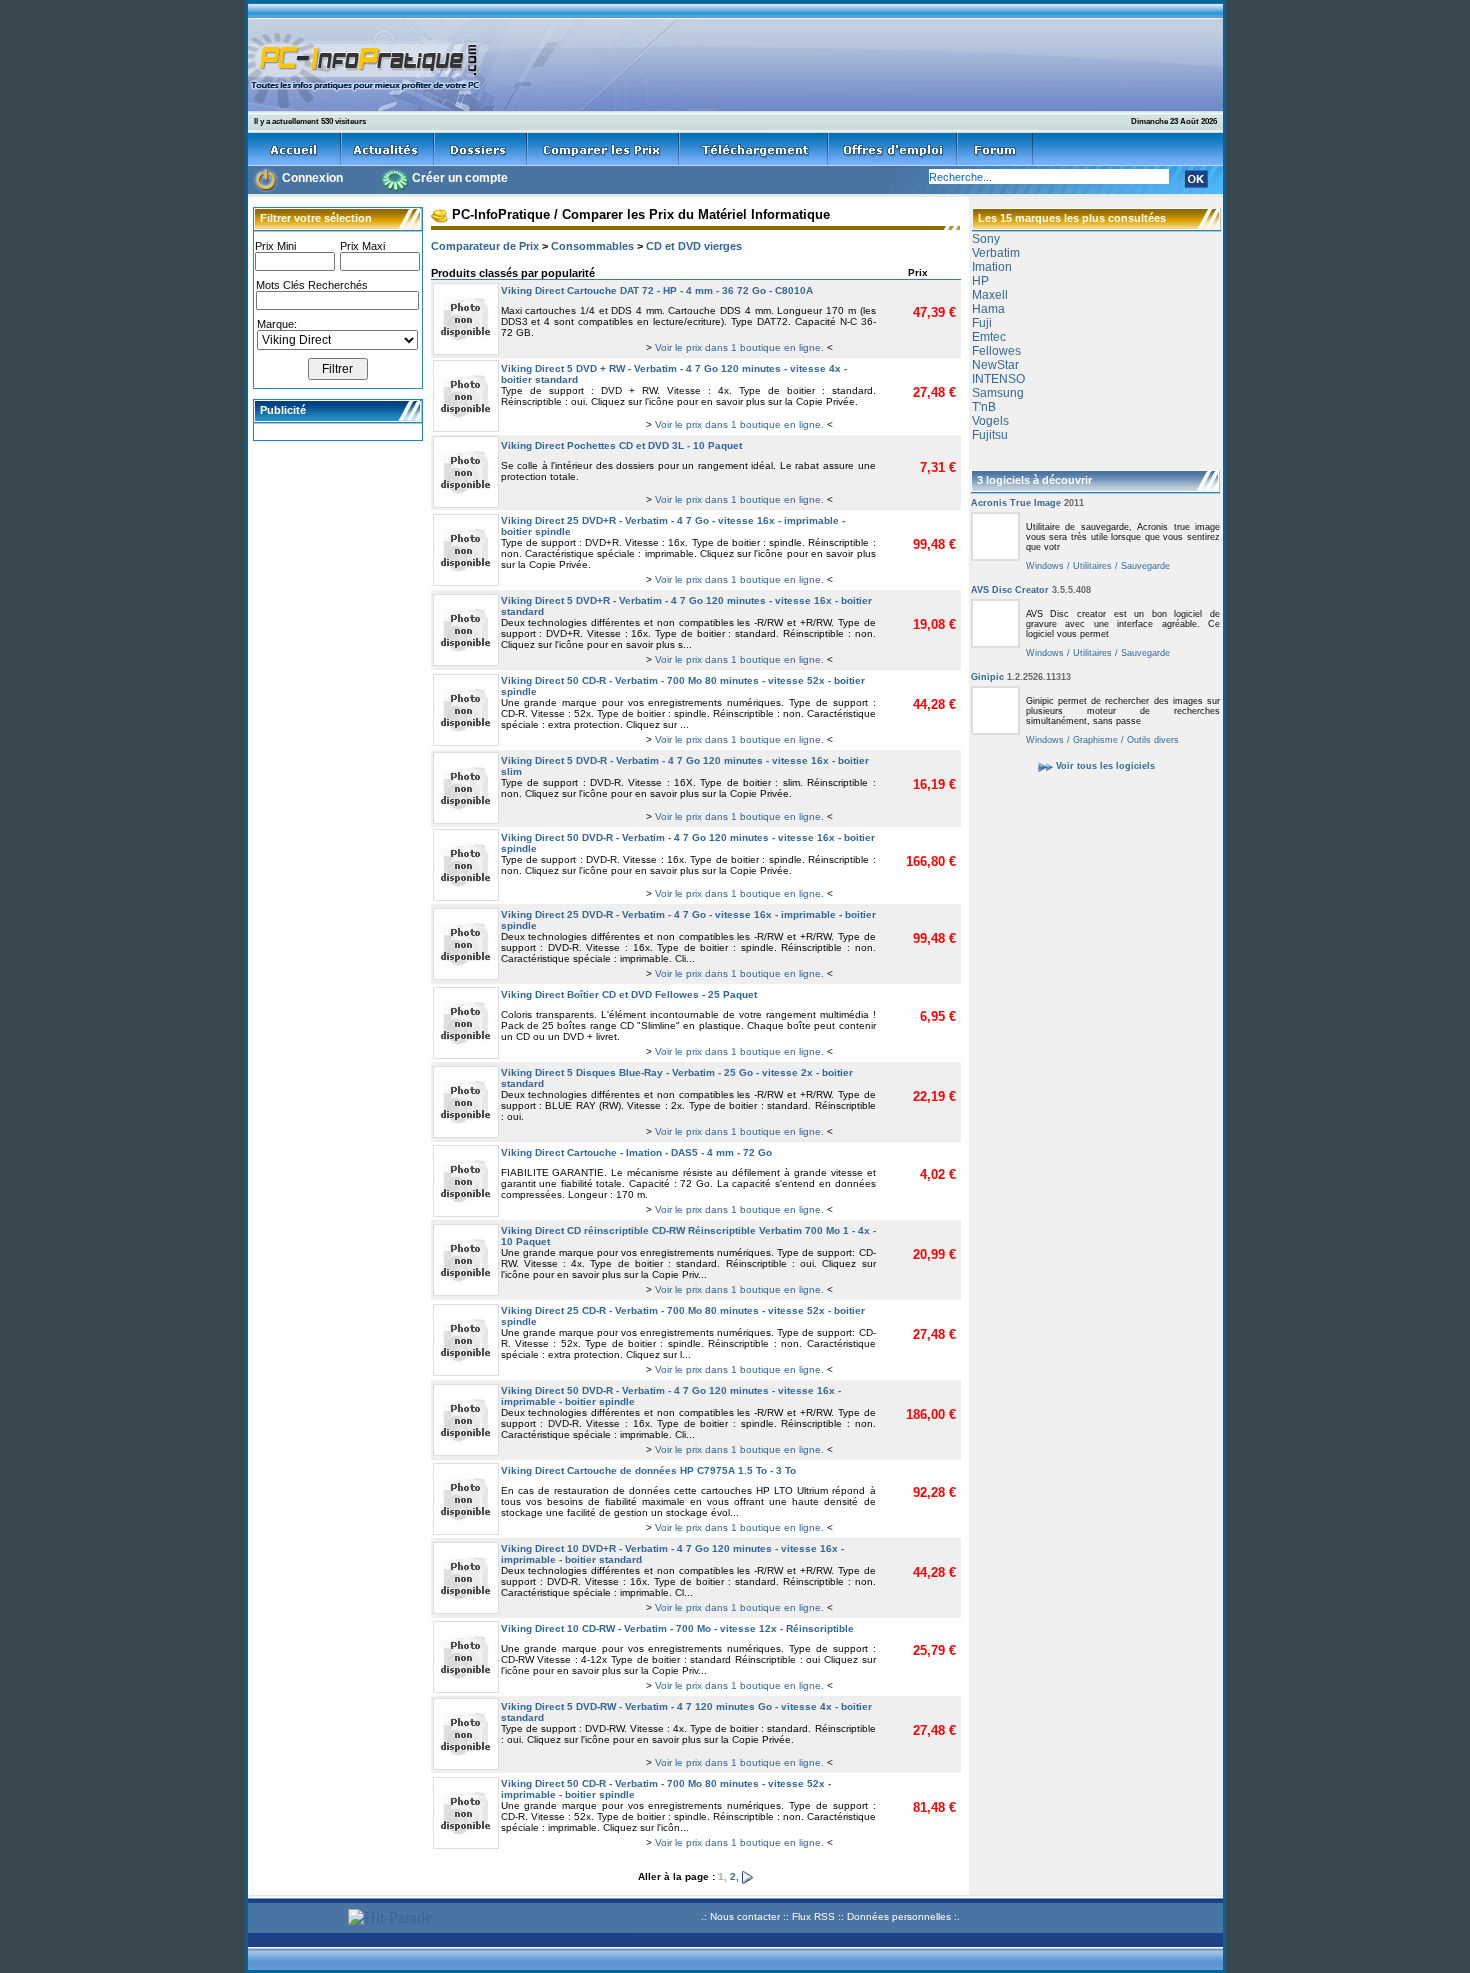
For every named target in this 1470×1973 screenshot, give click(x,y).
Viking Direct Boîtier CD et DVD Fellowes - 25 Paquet (629, 994)
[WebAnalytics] (295, 1919)
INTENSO (998, 379)
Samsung (998, 393)
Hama (988, 309)
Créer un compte (460, 178)
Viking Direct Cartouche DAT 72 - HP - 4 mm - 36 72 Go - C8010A (657, 290)
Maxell (990, 295)
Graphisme (1094, 740)
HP (980, 281)
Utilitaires (1091, 566)
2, (736, 1876)
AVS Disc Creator (1031, 590)
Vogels (990, 421)
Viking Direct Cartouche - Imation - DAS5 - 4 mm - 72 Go (636, 1152)
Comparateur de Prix (485, 246)
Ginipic (1021, 677)
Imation (992, 267)
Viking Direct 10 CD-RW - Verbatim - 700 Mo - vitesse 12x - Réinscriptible (677, 1628)
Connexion (312, 178)
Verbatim (996, 253)
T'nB (984, 407)
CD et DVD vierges (694, 246)
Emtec (989, 337)
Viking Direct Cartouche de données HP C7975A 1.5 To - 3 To (648, 1470)
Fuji (982, 323)
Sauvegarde (1144, 566)
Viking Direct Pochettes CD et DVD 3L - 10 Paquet (621, 445)
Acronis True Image (1027, 503)
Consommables (592, 246)
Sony (986, 239)
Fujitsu (990, 435)
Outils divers (1151, 740)
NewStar (995, 365)
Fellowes (996, 351)
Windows (1045, 566)
